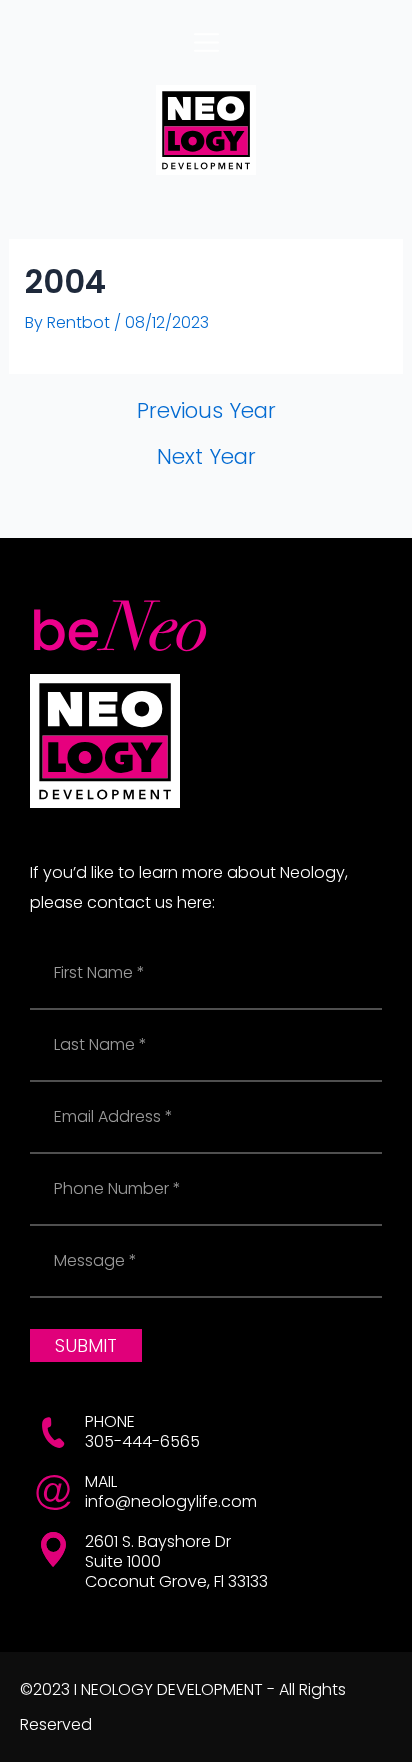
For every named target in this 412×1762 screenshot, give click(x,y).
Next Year (206, 456)
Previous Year (206, 410)
